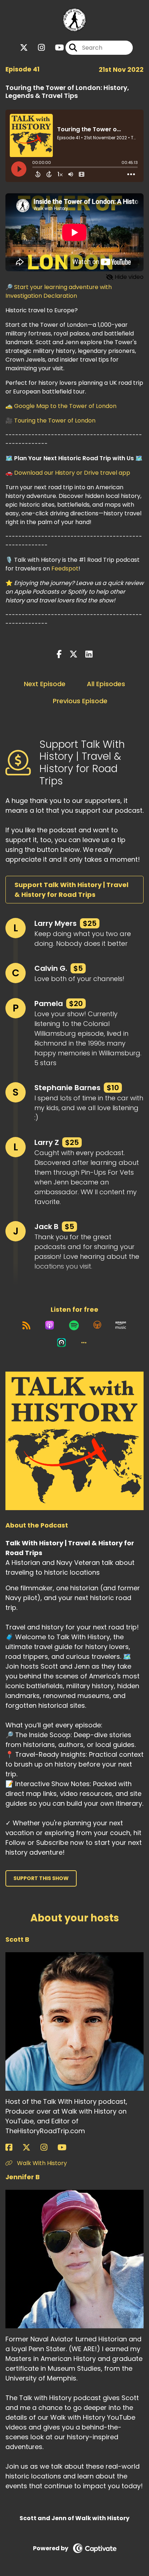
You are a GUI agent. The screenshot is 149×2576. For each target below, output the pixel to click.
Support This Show (41, 1878)
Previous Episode (80, 701)
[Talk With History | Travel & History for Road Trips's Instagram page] (37, 48)
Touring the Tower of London (55, 421)
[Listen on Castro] (61, 1343)
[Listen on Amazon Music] (121, 1325)
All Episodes (106, 684)
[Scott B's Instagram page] (48, 2148)
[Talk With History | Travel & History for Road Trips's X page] (24, 48)
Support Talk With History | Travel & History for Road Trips (71, 890)
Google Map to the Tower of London (65, 406)
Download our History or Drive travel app (72, 473)
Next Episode (45, 684)
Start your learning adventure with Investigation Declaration (59, 291)
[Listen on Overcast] (97, 1325)
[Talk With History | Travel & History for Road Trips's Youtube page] (55, 48)
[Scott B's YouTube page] (66, 2148)
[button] (84, 1343)
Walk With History (41, 2163)
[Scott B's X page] (31, 2148)
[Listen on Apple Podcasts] (50, 1325)
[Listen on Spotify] (74, 1325)
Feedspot (65, 568)
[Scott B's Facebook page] (13, 2148)
